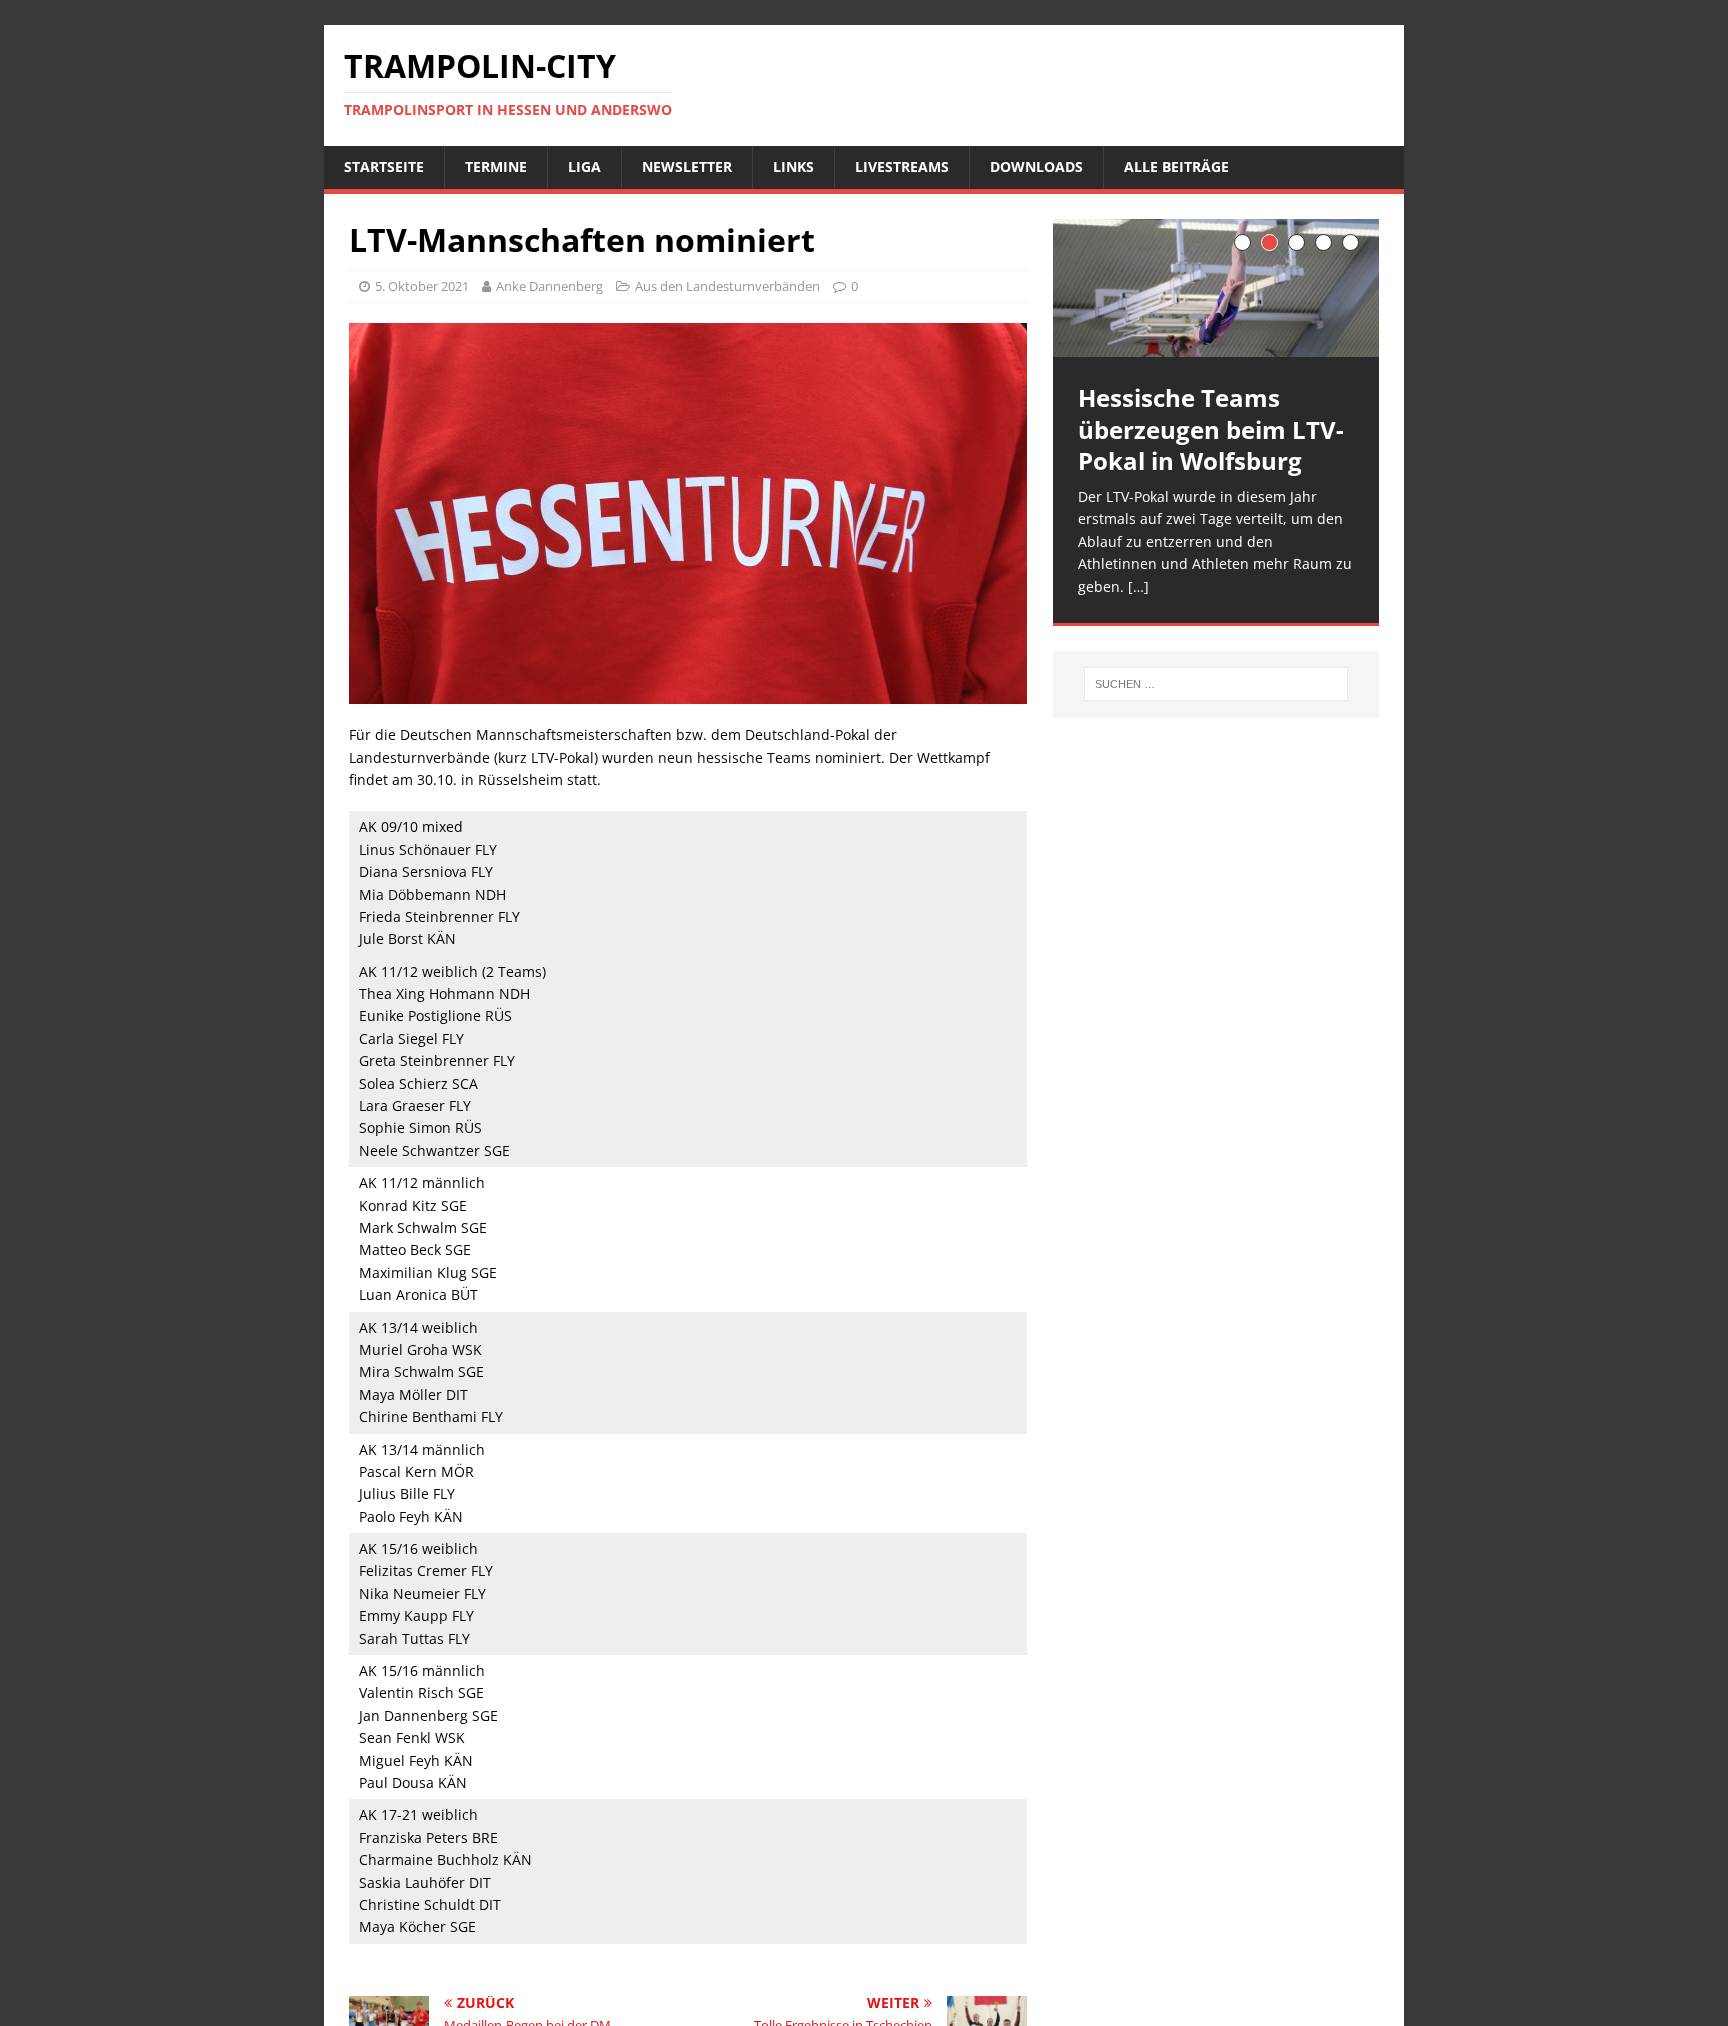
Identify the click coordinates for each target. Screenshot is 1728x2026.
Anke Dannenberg (549, 286)
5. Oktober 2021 (422, 286)
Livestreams (902, 166)
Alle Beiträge (1176, 166)
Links (793, 166)
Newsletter (687, 166)
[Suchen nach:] (1216, 684)
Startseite (384, 166)
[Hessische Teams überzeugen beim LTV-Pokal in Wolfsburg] (1216, 288)
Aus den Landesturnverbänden (727, 286)
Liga (584, 166)
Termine (496, 166)
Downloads (1036, 166)
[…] (1138, 586)
